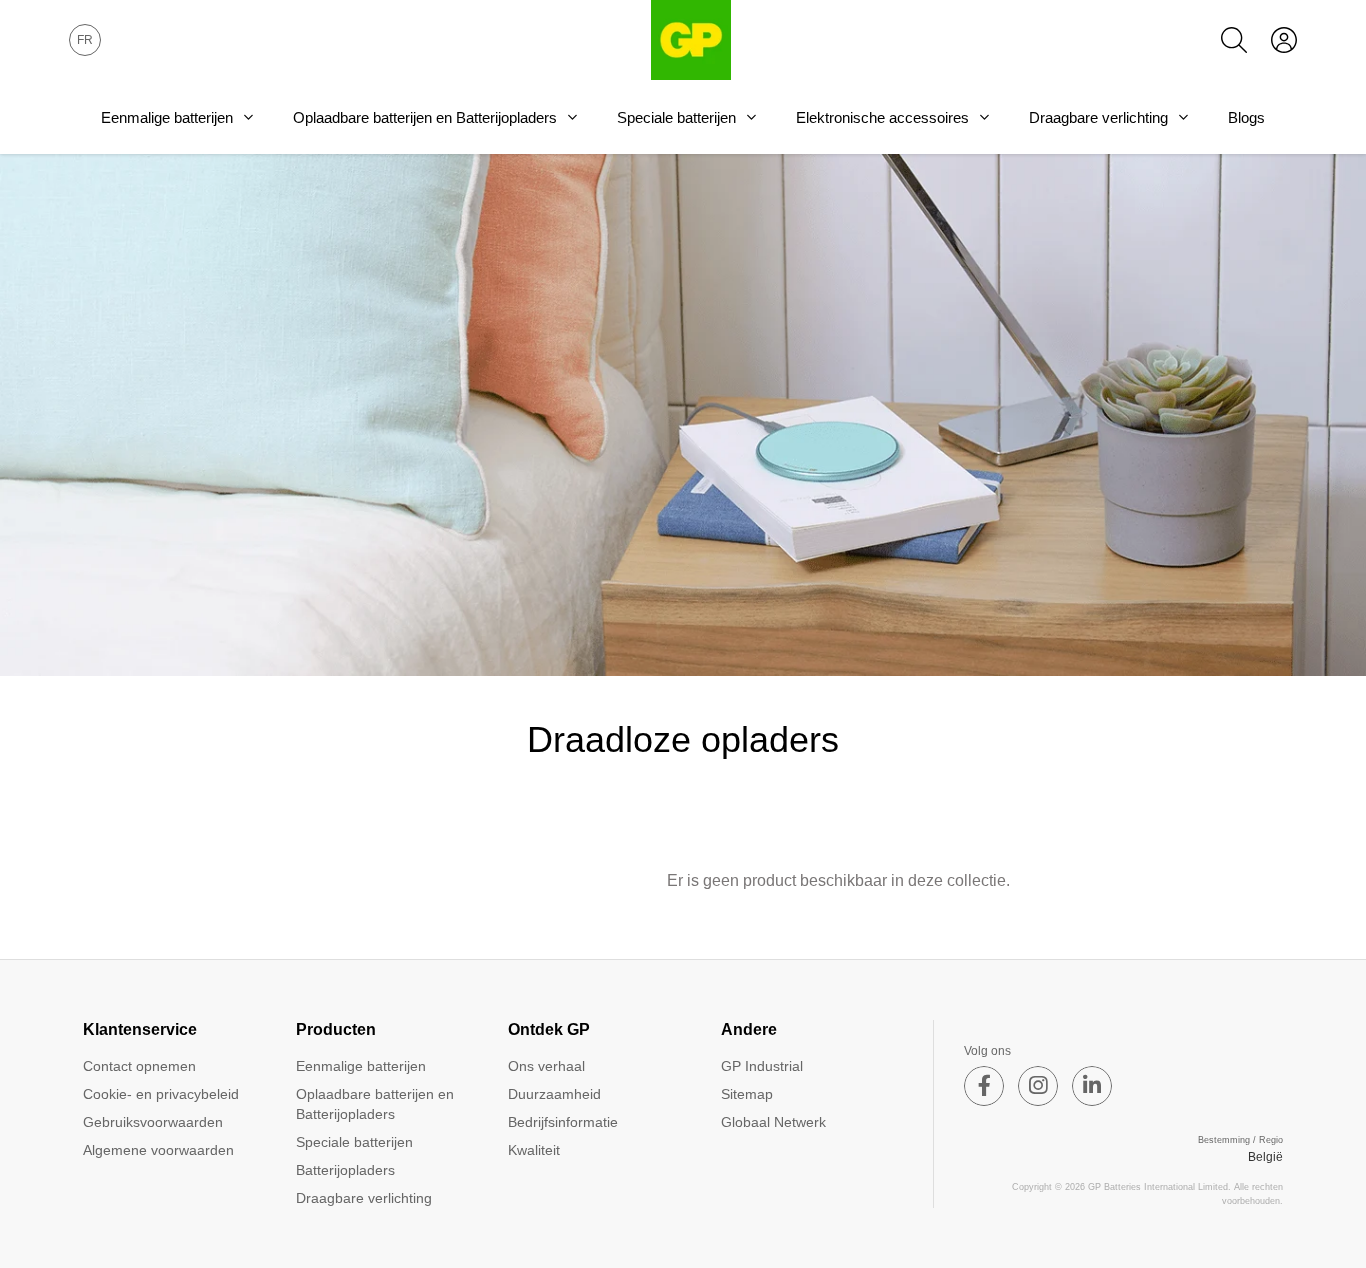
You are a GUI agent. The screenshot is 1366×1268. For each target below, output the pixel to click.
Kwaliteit (534, 1150)
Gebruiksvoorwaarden (153, 1122)
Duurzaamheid (554, 1094)
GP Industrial (762, 1066)
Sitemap (747, 1094)
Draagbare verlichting (1098, 117)
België (1265, 1157)
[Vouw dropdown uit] (248, 117)
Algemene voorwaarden (158, 1150)
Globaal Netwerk (773, 1122)
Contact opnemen (139, 1066)
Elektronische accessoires (882, 117)
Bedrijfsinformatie (563, 1122)
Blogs (1246, 117)
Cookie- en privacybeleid (161, 1094)
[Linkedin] (1092, 1086)
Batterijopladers (345, 1170)
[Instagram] (1038, 1086)
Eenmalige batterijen (167, 117)
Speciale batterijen (676, 117)
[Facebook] (984, 1086)
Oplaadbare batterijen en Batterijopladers (425, 117)
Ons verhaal (546, 1066)
